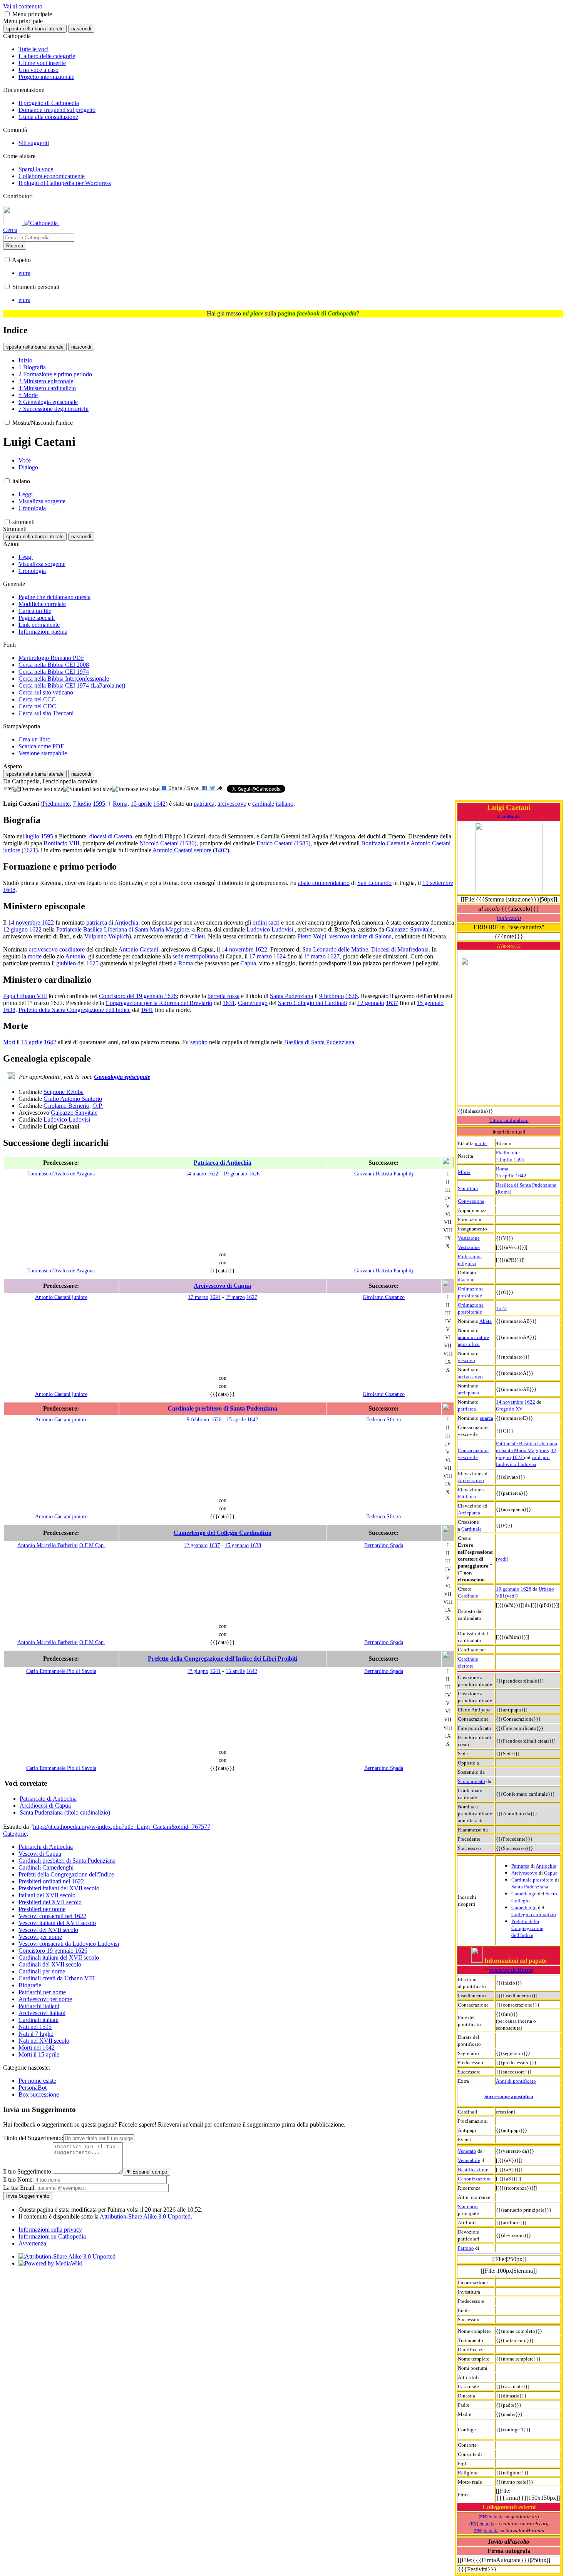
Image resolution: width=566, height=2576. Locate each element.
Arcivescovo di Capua (222, 1286)
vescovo (466, 1360)
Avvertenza (32, 2243)
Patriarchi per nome (42, 1992)
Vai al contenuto (23, 6)
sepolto (199, 1042)
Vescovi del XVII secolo (48, 1930)
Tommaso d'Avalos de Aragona (61, 1174)
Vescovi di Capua (40, 1854)
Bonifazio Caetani (383, 843)
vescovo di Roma (511, 1970)
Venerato (467, 2151)
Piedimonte (508, 1153)
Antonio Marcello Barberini (48, 1545)
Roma (502, 1169)
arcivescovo (470, 1376)
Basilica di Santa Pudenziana (319, 1042)
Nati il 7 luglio (36, 2034)
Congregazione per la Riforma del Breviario (159, 1003)
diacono (466, 1280)
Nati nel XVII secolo (44, 2041)
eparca (486, 1418)
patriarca (467, 1409)
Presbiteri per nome (42, 1909)
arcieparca (468, 1393)
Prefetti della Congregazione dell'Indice (66, 1874)
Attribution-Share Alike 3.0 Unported (145, 2216)
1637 (392, 1003)
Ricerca (15, 246)
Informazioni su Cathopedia (52, 2236)
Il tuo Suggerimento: (28, 2171)
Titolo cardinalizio (509, 1120)
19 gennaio (508, 1589)
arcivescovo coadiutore (57, 949)
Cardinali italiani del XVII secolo (59, 1957)
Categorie (15, 1834)
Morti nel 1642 (37, 2048)
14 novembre (510, 1402)
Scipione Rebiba (64, 1092)
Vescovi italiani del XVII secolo (57, 1923)
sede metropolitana (195, 956)
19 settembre (438, 883)
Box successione (39, 2094)
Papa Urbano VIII (25, 996)
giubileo (66, 963)
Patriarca (467, 1497)
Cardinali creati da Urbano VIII (57, 1978)
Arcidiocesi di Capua (45, 1806)
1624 (280, 956)
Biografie (30, 1985)
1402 (221, 850)
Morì (9, 1042)
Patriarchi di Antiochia (46, 1847)
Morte (464, 1172)
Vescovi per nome (40, 1937)
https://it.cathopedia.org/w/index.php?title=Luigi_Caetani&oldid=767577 (122, 1827)
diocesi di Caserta (111, 836)
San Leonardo (374, 883)
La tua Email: (19, 2188)
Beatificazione (473, 2169)
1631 (229, 1003)
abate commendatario (324, 883)
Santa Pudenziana (530, 1887)
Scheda (496, 2517)
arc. (547, 1457)
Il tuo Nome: (18, 2179)
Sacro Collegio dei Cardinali (312, 1003)
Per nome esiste (37, 2081)
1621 (30, 850)
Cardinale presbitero (533, 1880)
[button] (7, 14)
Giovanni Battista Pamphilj (384, 1174)
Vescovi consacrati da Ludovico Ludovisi (69, 1944)
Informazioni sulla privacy (50, 2230)
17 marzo (260, 956)
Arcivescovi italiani (42, 2013)
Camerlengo (524, 1894)
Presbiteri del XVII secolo (50, 1902)
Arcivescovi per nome (45, 1999)
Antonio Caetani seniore (182, 850)
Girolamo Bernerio (66, 1106)
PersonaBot (33, 2088)
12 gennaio (371, 1003)
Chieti (198, 936)
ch (126, 936)
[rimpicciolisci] (38, 789)
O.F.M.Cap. (92, 1545)
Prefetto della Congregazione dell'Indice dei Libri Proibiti (223, 1659)
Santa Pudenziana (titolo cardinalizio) (65, 1812)
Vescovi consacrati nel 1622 (52, 1916)
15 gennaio (430, 1003)
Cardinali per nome (42, 1971)
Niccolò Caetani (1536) (168, 843)
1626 (526, 1589)
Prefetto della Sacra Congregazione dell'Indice (75, 1010)
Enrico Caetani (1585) (283, 843)
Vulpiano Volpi (103, 936)
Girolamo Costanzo (384, 1297)
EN (483, 2517)
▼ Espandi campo (147, 2172)
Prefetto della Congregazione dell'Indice (527, 1928)
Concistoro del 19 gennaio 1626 (138, 996)
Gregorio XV (509, 1409)
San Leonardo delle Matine (335, 949)
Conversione (471, 1201)
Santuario (468, 2206)
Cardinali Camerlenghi (46, 1867)
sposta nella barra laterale (35, 29)
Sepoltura (468, 1188)
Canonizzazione (475, 2179)
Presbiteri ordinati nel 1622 (51, 1881)
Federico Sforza (383, 1419)
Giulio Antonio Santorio (73, 1099)
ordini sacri (266, 922)
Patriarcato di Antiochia (48, 1799)
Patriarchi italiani (39, 2006)
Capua (551, 1873)
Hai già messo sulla (282, 313)
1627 (333, 956)
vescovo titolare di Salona (360, 936)
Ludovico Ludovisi (516, 1464)
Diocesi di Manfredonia (400, 949)
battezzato (509, 918)
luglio (32, 836)
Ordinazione (471, 1289)
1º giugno (198, 1671)
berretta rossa (224, 996)
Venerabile (469, 2160)
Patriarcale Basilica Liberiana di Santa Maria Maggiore (123, 929)
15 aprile (505, 1176)
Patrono (466, 2248)
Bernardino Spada (384, 1545)
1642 (521, 1176)
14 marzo (196, 1174)
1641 (147, 1010)
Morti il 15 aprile (39, 2054)
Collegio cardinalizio (534, 1914)
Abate (486, 1321)
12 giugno (15, 929)
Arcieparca (469, 1513)
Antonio (75, 956)
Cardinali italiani (39, 2020)
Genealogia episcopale (122, 1077)
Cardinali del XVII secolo (50, 1964)
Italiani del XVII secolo (47, 1895)
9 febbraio (332, 996)
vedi (502, 1559)
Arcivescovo (471, 1480)
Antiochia (546, 1866)
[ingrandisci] (136, 789)
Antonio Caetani (138, 949)
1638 (9, 1010)
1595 (519, 1159)
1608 (9, 890)
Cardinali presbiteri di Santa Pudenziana (67, 1861)
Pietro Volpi (312, 936)
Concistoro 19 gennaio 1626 (53, 1951)
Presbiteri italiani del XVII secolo (59, 1888)
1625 (92, 963)
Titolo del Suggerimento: (33, 2138)
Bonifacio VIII (61, 843)
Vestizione (469, 1238)
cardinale (263, 804)
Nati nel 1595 (35, 2027)
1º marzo (315, 956)
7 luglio (504, 1159)
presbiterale (470, 1296)
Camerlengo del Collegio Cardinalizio (223, 1533)
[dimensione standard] (88, 789)
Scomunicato (471, 1781)
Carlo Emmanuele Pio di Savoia (61, 1671)
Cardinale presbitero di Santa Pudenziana (222, 1408)
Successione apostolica (509, 2096)
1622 (501, 1308)
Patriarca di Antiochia (223, 1163)
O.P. (98, 1106)
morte (481, 1143)
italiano (285, 804)
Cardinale (509, 817)
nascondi (81, 29)
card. (537, 1457)
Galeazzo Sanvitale (409, 929)
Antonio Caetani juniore (61, 1297)
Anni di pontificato (516, 2081)
